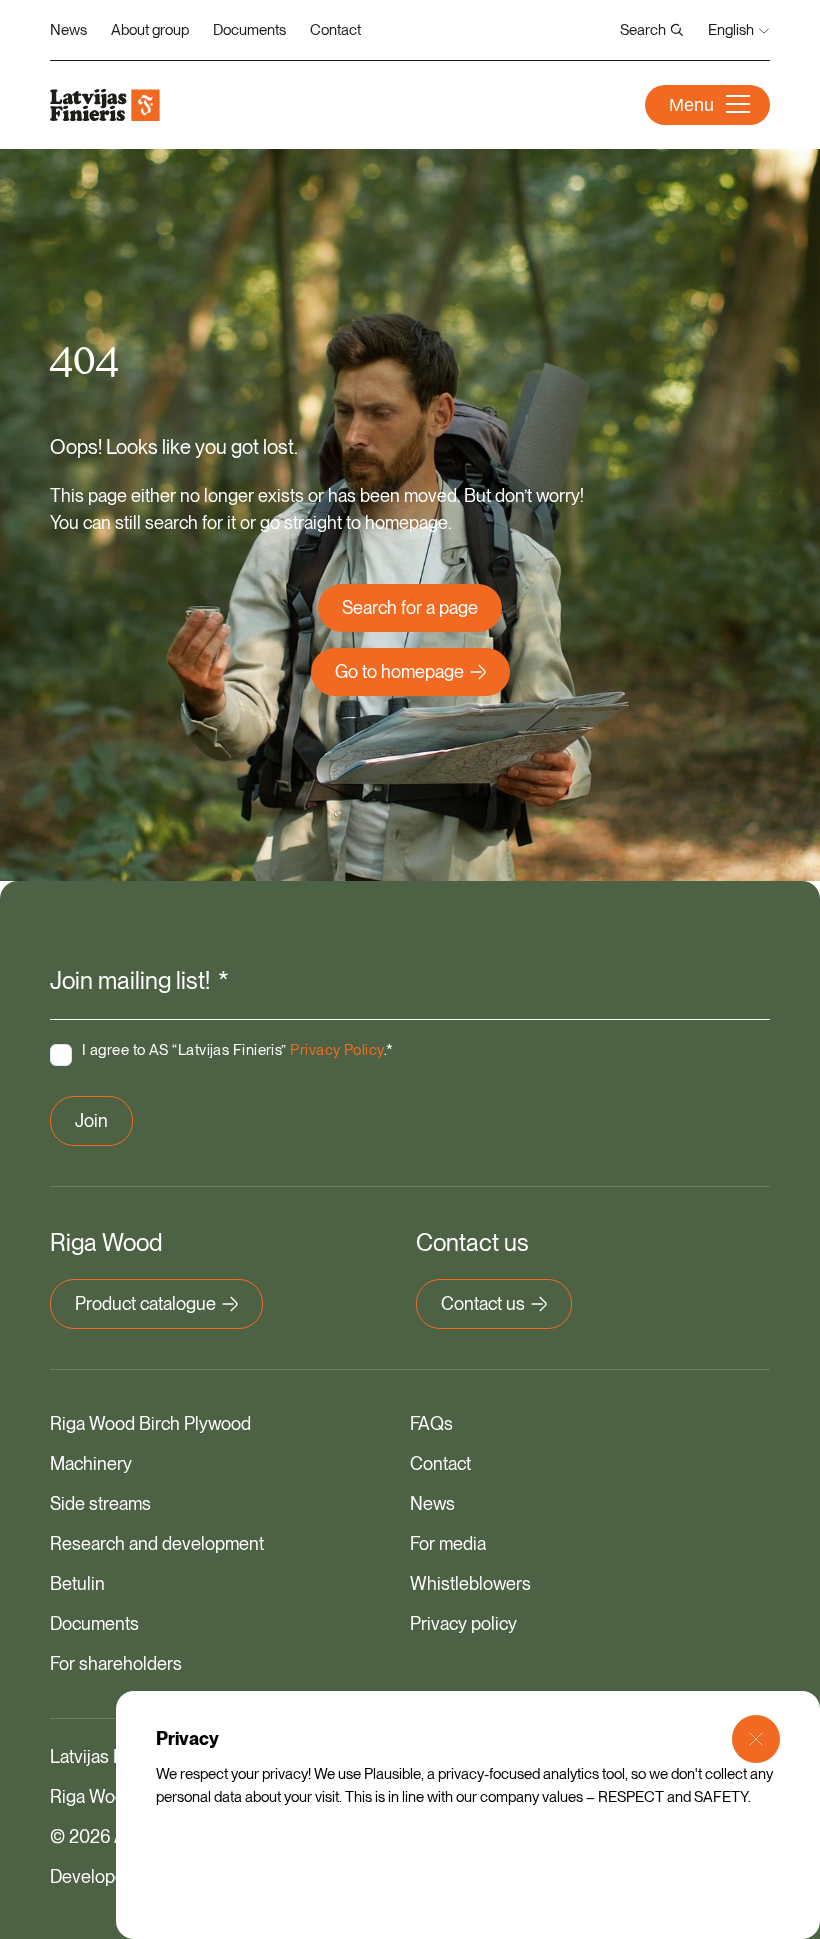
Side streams (100, 1503)
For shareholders (116, 1663)
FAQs (431, 1423)
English (731, 30)
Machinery (91, 1463)
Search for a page (410, 607)
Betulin (77, 1583)
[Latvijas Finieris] (105, 105)
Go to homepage (399, 671)
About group (150, 30)
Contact (335, 30)
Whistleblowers (470, 1583)
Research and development (157, 1543)
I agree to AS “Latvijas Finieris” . (238, 1050)
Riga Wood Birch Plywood (150, 1423)
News (68, 30)
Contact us (483, 1303)
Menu (691, 105)
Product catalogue (145, 1303)
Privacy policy (463, 1623)
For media (448, 1543)
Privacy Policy (336, 1050)
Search (643, 30)
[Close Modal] (756, 1739)
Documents (249, 30)
